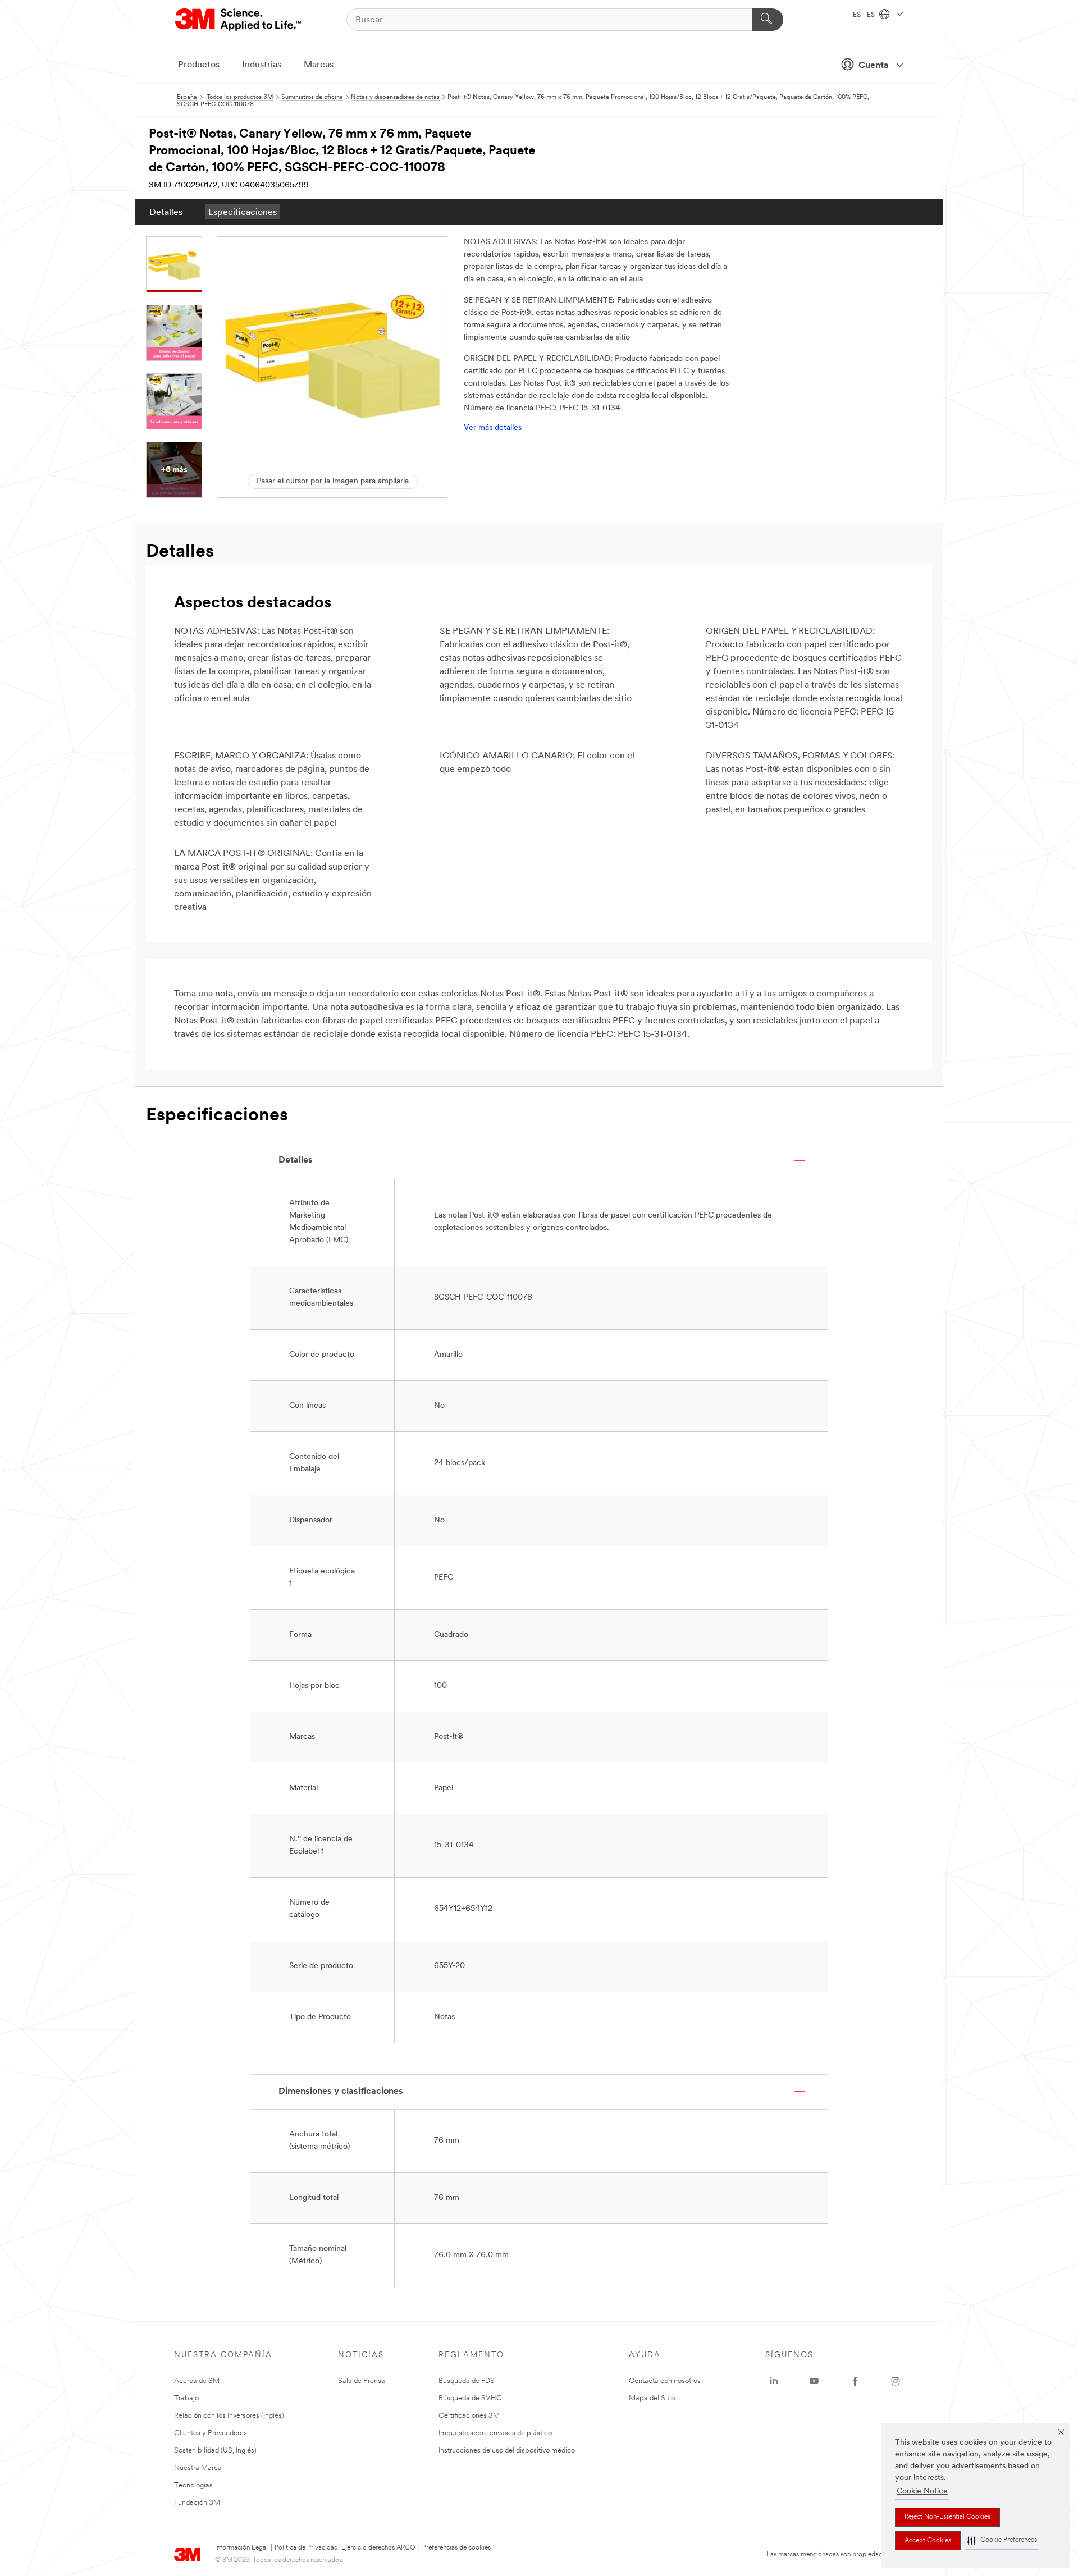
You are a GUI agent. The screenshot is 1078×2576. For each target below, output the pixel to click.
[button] (1002, 2540)
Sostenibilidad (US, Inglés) (215, 2451)
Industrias (262, 65)
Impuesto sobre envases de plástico (495, 2433)
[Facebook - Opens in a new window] (855, 2381)
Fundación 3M (197, 2503)
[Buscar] (768, 20)
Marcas (319, 65)
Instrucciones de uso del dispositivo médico (507, 2451)
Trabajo (186, 2398)
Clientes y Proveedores (211, 2433)
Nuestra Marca (198, 2468)
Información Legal (241, 2548)
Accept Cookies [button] (928, 2541)
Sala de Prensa (362, 2381)
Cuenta (874, 66)
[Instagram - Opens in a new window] (896, 2381)
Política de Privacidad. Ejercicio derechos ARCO (345, 2548)
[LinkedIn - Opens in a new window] (774, 2381)
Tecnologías (193, 2485)
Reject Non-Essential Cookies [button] (947, 2517)
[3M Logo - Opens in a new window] (239, 20)
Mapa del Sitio (652, 2398)
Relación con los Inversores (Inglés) (229, 2416)
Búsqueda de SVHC (470, 2398)
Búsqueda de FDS (467, 2381)
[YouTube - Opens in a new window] (814, 2381)
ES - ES (865, 15)
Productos (199, 65)
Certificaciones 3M (469, 2416)
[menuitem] (166, 212)
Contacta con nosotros (665, 2381)
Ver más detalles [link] (493, 428)
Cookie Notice (922, 2492)
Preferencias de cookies (456, 2548)
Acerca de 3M (197, 2381)
